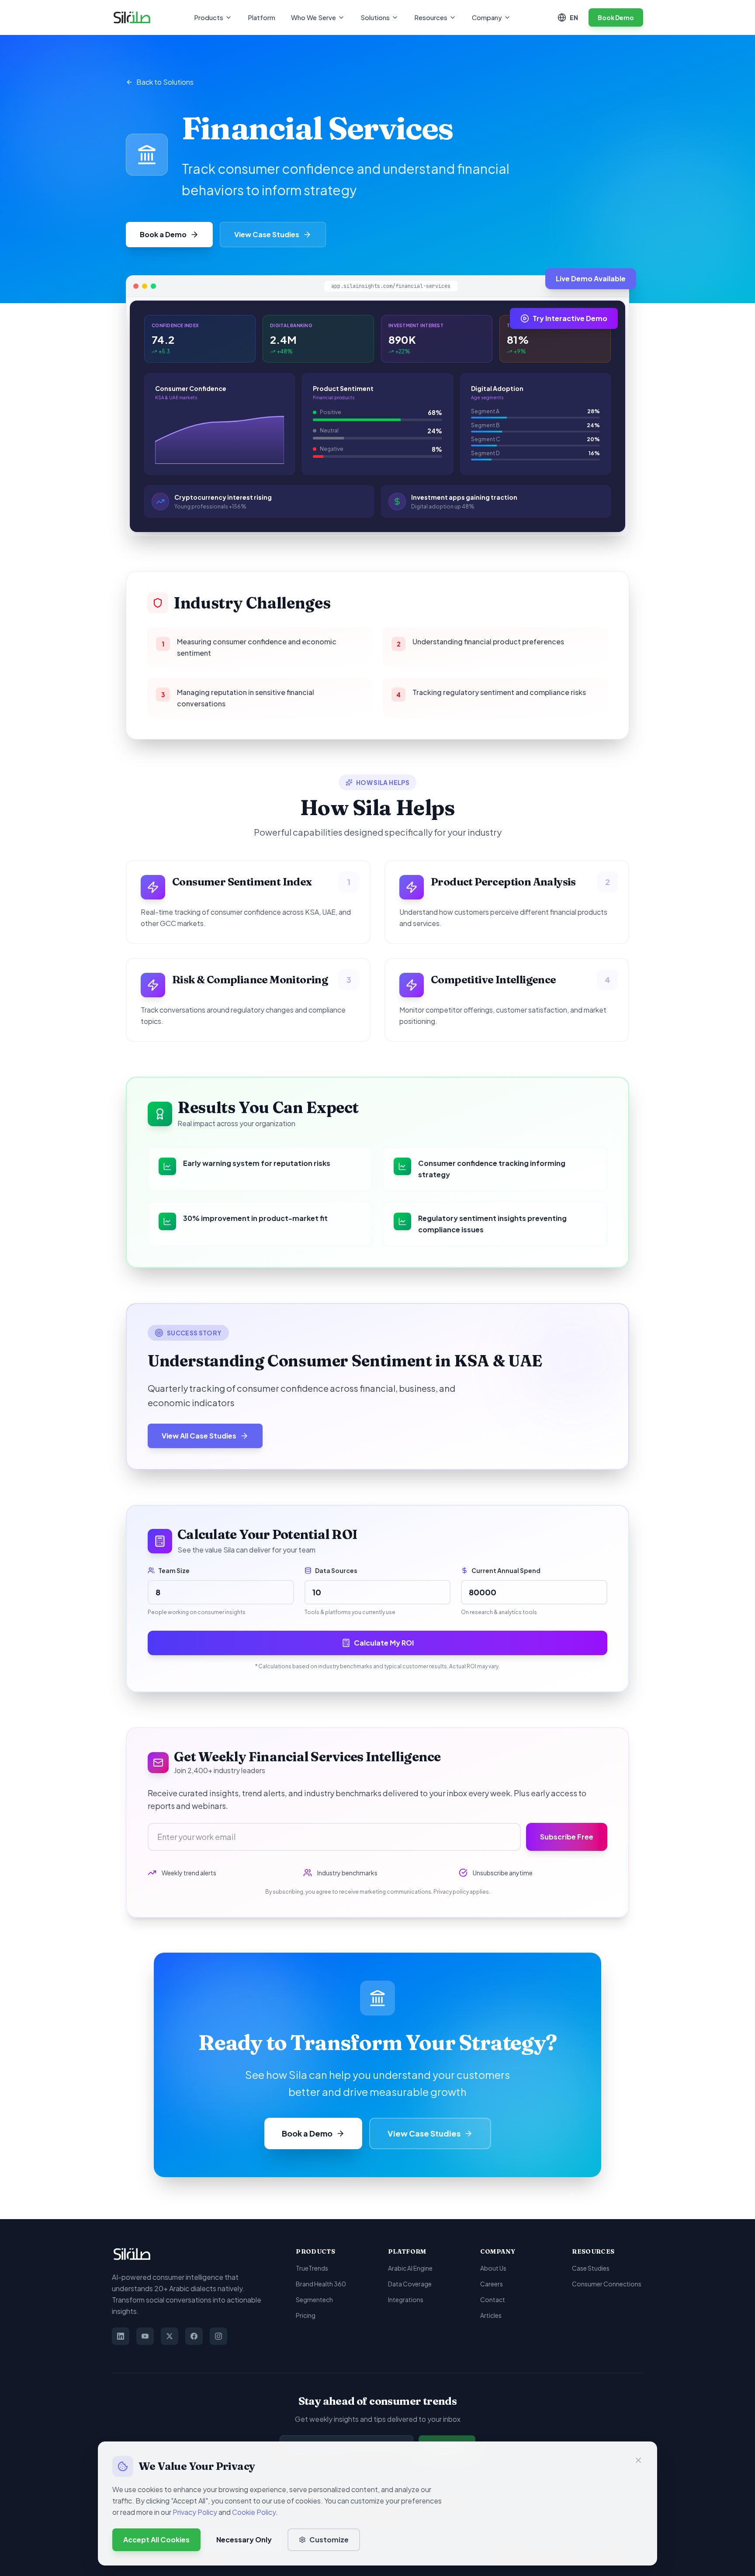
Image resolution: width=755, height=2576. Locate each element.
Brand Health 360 (321, 2284)
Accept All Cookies (156, 2540)
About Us (493, 2268)
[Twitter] (170, 2336)
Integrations (406, 2299)
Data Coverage (410, 2284)
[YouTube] (145, 2336)
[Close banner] (638, 2460)
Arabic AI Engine (410, 2268)
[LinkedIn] (121, 2336)
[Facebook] (194, 2336)
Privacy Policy (195, 2512)
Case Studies (591, 2268)
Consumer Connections (607, 2284)
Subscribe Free (567, 1837)
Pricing (306, 2315)
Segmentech (314, 2299)
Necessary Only (244, 2540)
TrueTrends (312, 2268)
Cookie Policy (254, 2512)
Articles (491, 2315)
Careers (492, 2284)
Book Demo (616, 17)
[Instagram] (218, 2336)
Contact (493, 2299)
